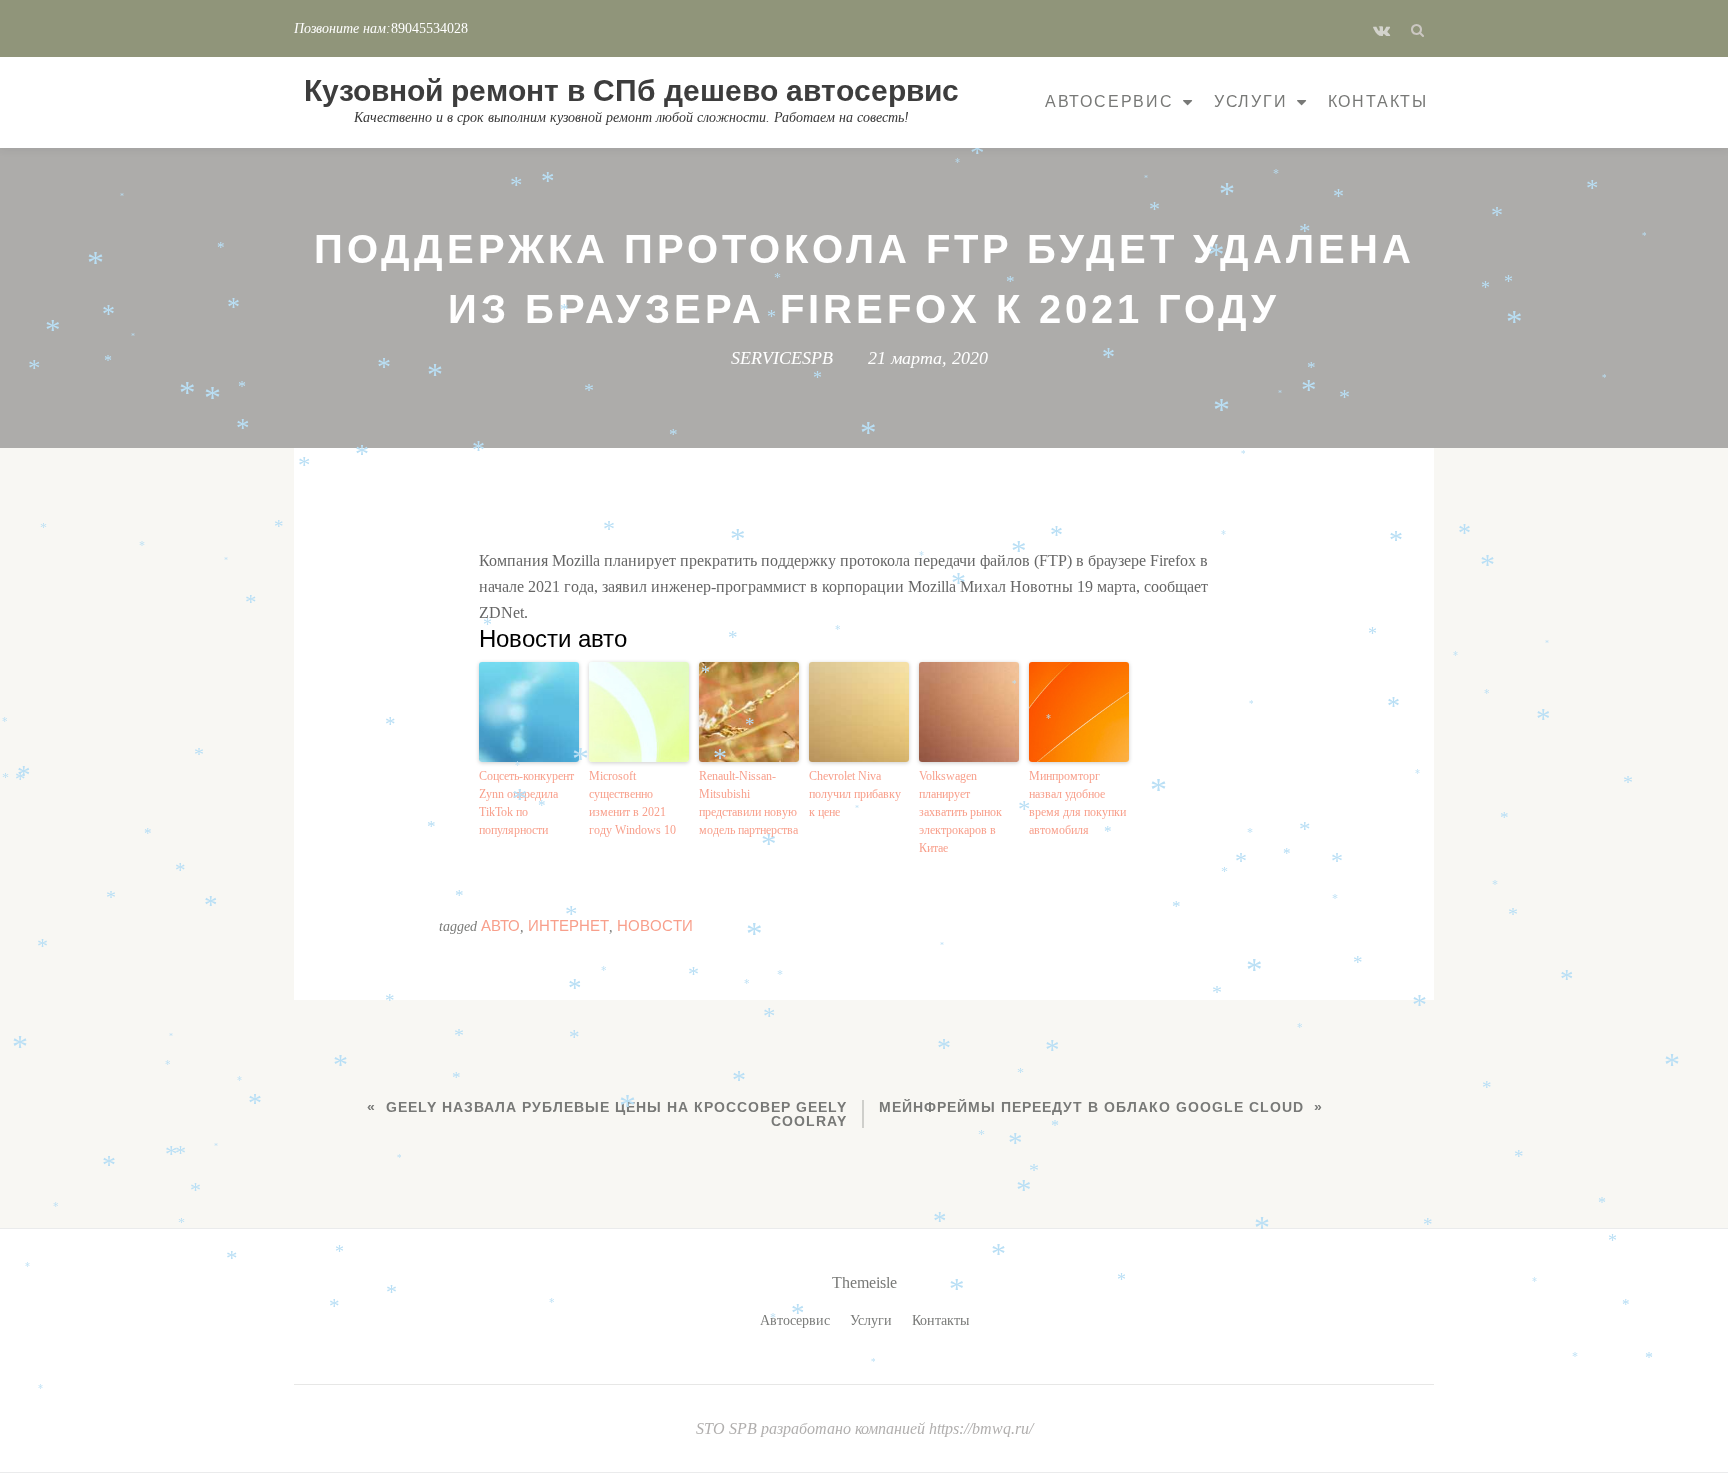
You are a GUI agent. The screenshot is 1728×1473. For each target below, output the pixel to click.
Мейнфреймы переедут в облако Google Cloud (1091, 1107)
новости (655, 925)
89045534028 (429, 28)
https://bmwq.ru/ (981, 1428)
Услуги (1251, 101)
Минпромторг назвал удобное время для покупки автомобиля (1077, 803)
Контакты (1378, 101)
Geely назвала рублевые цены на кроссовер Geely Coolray (616, 1114)
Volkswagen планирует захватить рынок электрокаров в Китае (960, 812)
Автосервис (1109, 101)
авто (500, 925)
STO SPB (728, 1428)
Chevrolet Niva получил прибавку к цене (855, 794)
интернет (568, 925)
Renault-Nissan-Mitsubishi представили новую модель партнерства (748, 803)
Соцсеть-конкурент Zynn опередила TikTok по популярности (526, 803)
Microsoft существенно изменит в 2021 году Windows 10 (632, 803)
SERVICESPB (782, 358)
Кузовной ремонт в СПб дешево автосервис (631, 90)
